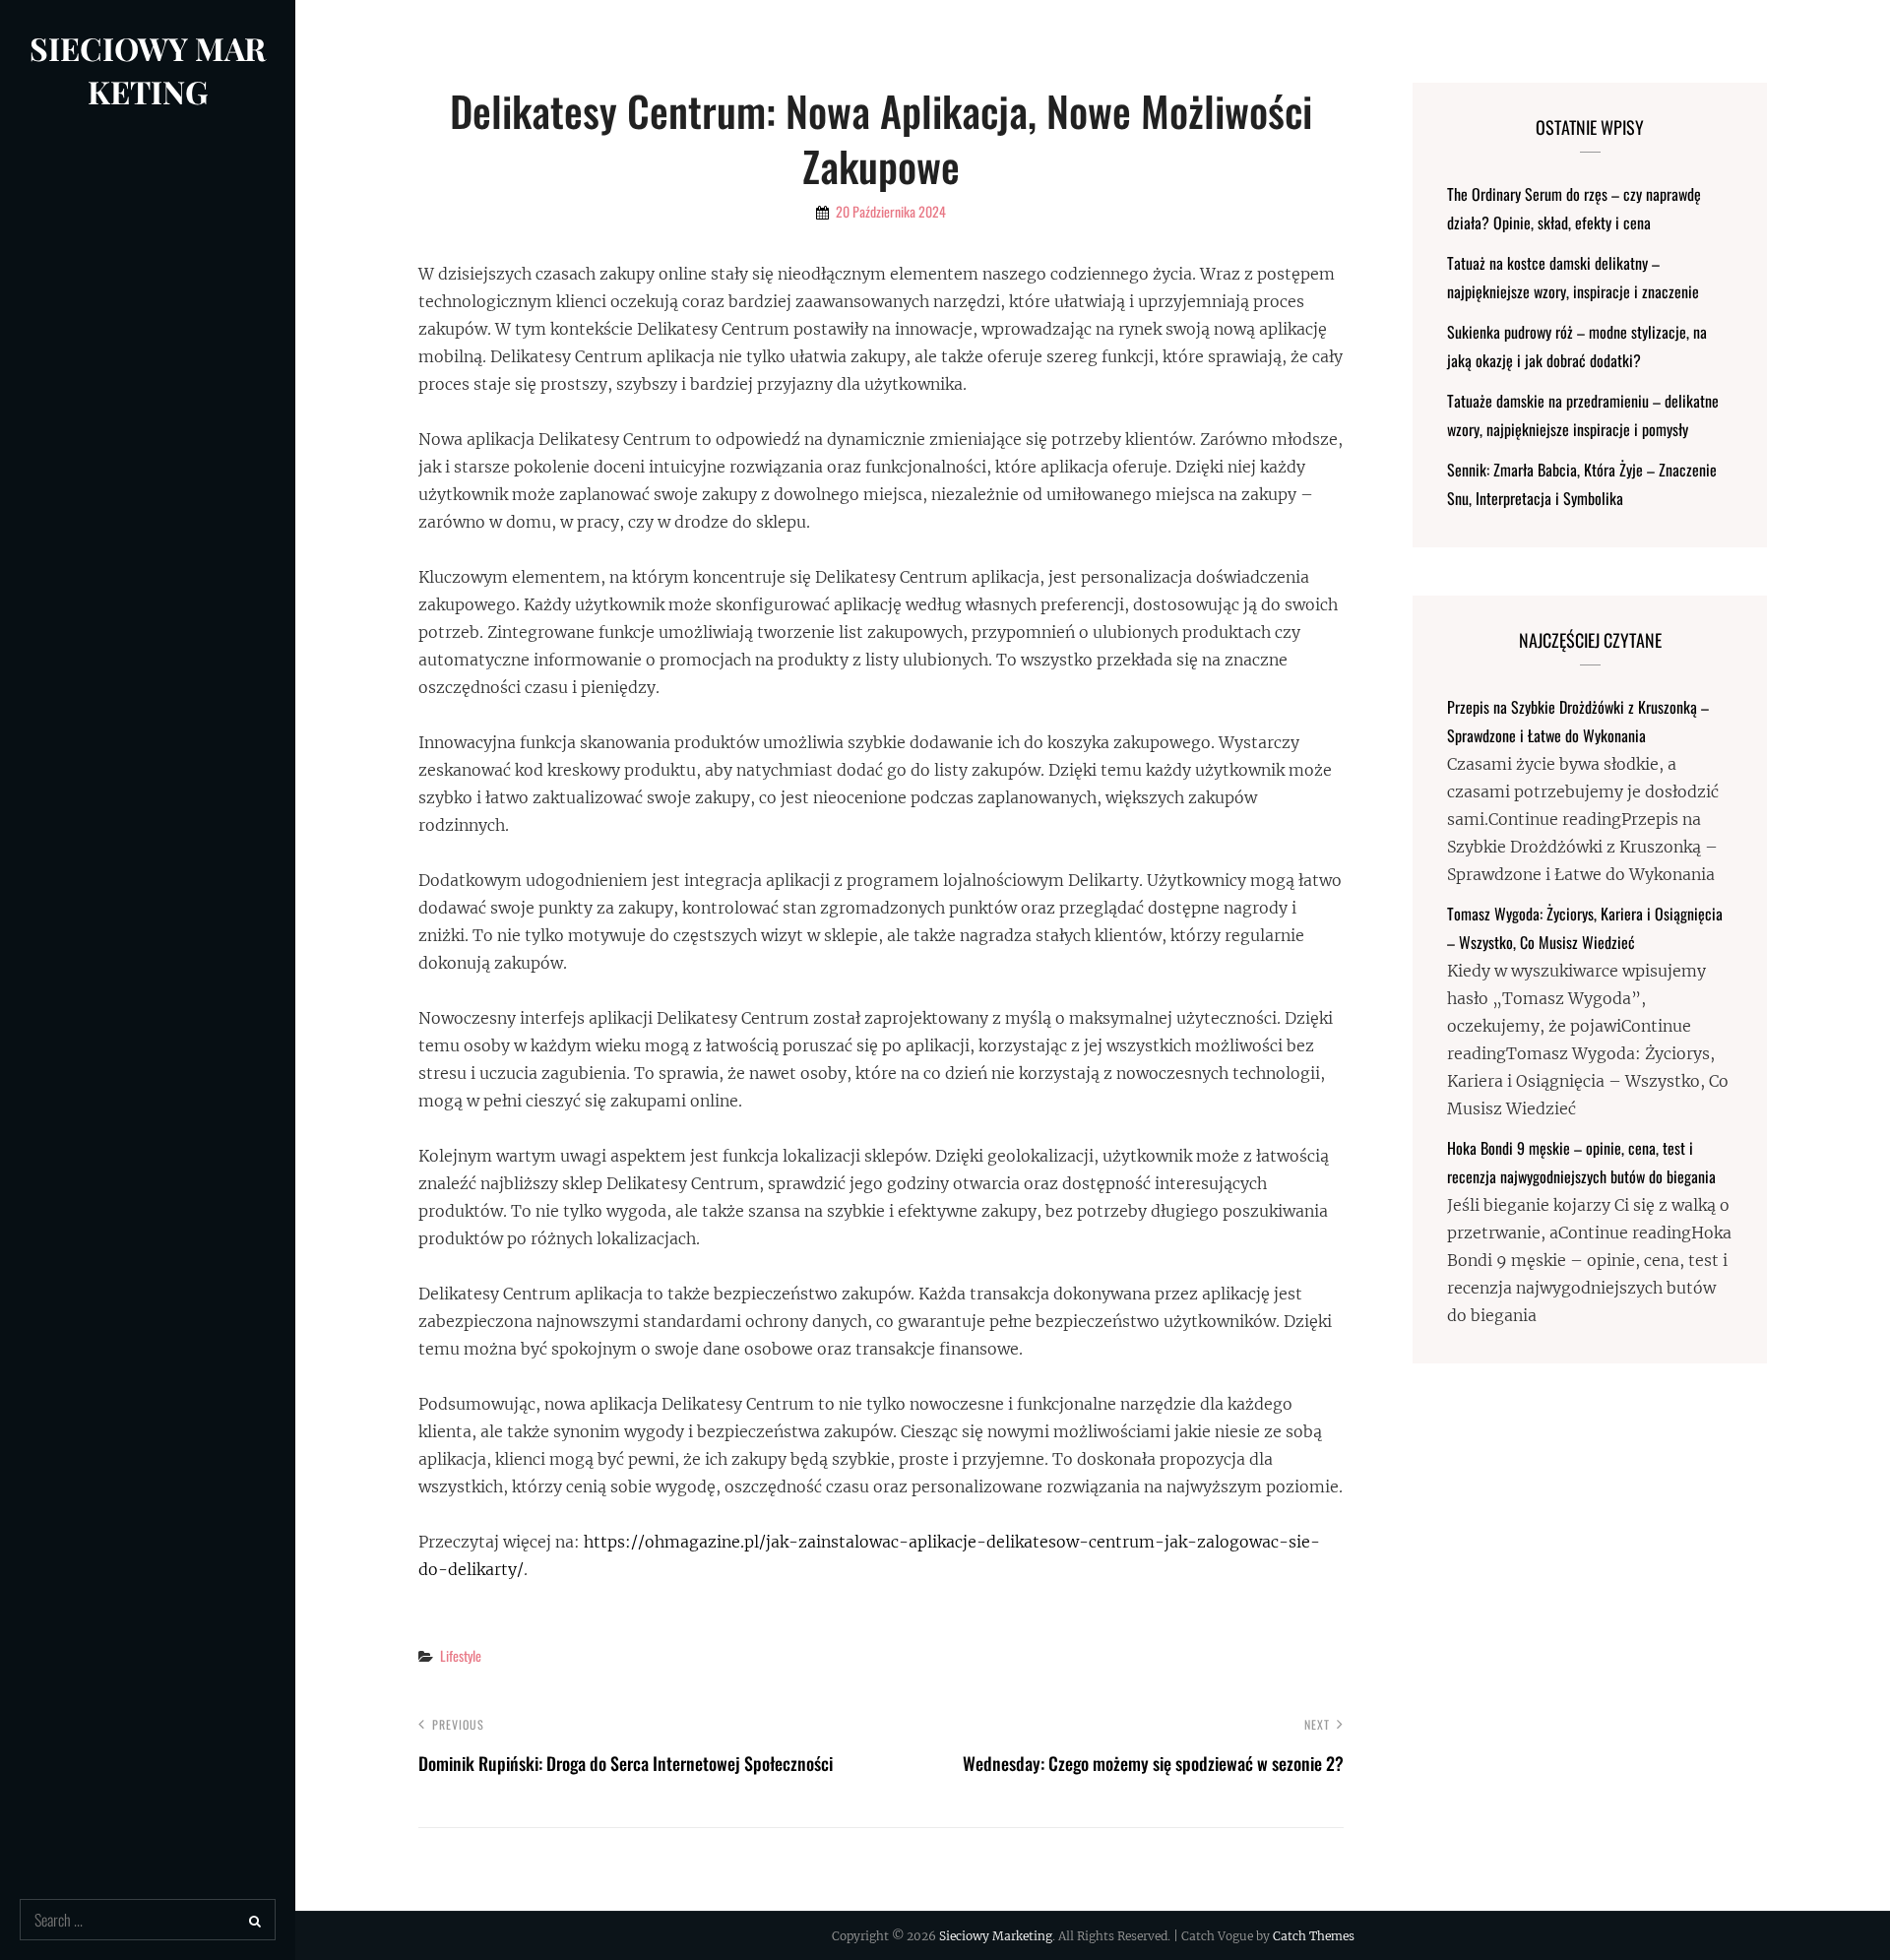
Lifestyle (461, 1655)
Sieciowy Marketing (148, 69)
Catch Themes (1314, 1936)
